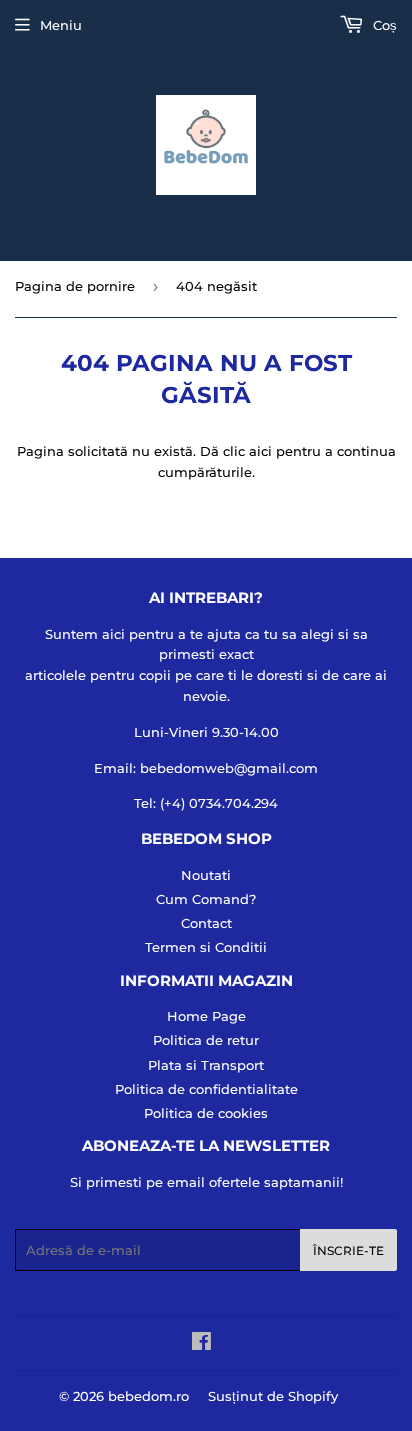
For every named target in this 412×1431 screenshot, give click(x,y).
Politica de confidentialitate (206, 1089)
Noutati (206, 875)
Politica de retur (206, 1040)
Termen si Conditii (206, 947)
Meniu (61, 25)
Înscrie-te (348, 1250)
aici (260, 451)
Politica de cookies (206, 1113)
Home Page (206, 1016)
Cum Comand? (206, 899)
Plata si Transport (206, 1065)
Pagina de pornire (75, 286)
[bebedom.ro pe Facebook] (201, 1344)
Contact (206, 923)
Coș (383, 25)
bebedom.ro (148, 1396)
